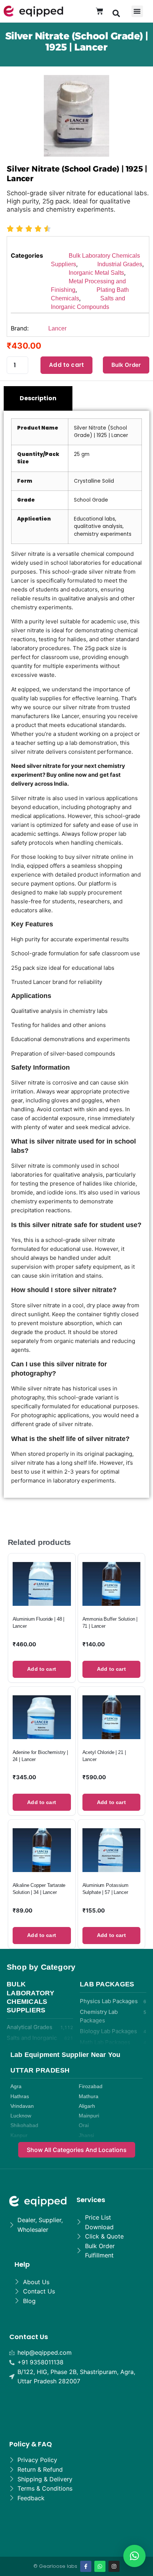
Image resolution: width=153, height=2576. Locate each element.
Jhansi (86, 2135)
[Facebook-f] (86, 2566)
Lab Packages (107, 1984)
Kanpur (19, 2135)
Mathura (89, 2096)
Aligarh (87, 2106)
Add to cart (66, 365)
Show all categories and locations (77, 2150)
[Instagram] (114, 2566)
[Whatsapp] (100, 2566)
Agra (16, 2086)
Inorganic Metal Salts (96, 273)
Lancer (57, 328)
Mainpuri (89, 2116)
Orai (84, 2125)
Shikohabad (24, 2125)
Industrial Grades (120, 264)
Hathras (20, 2096)
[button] (116, 13)
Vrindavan (22, 2106)
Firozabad (91, 2086)
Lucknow (21, 2116)
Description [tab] (38, 398)
